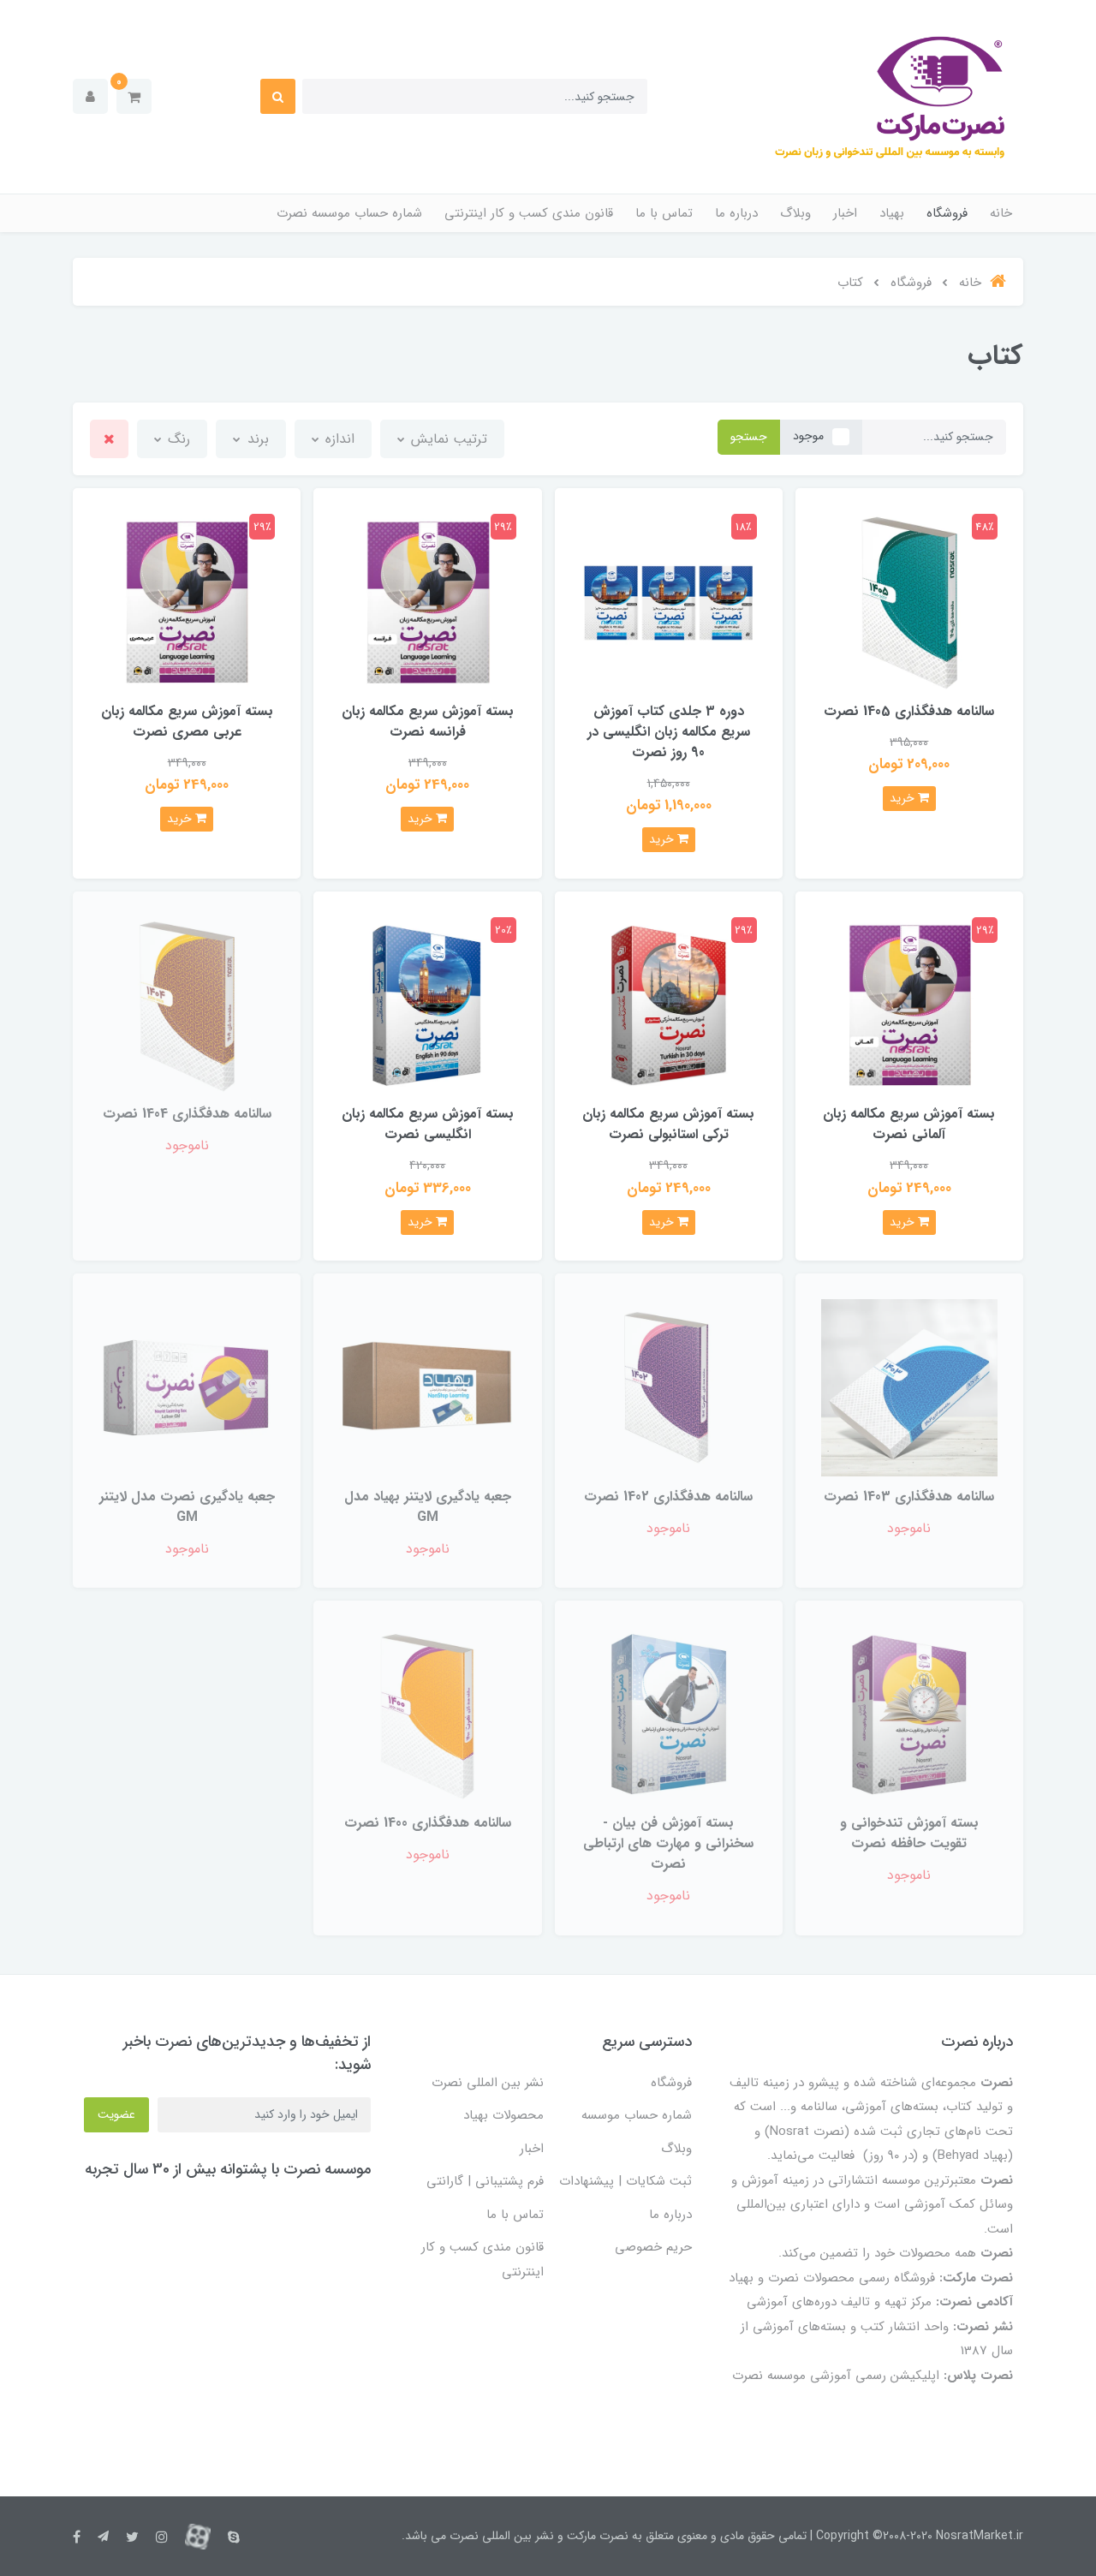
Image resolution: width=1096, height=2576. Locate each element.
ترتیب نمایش (447, 439)
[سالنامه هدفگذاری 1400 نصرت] (427, 1714)
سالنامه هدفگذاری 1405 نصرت (909, 711)
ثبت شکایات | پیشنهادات (625, 2181)
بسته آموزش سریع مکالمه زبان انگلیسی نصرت (428, 1124)
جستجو (749, 437)
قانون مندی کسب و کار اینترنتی (529, 213)
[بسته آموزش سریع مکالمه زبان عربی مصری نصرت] (187, 602)
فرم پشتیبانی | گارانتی (485, 2181)
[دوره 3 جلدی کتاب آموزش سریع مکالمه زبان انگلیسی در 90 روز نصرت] (669, 602)
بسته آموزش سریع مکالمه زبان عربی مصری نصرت (187, 722)
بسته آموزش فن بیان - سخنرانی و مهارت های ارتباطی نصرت (668, 1843)
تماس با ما (664, 213)
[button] (134, 96)
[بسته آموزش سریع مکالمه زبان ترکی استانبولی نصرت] (669, 1005)
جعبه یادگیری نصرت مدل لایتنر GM (187, 1507)
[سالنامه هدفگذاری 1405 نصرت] (909, 602)
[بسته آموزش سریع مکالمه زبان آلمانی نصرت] (909, 1005)
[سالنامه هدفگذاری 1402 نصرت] (669, 1387)
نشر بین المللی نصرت (488, 2083)
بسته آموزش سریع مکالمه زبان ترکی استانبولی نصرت (668, 1124)
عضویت (116, 2114)
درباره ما (736, 213)
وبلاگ (795, 213)
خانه (1001, 213)
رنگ (177, 439)
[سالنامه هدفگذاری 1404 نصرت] (187, 1005)
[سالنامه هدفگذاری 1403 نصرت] (909, 1387)
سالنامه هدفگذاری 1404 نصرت (187, 1114)
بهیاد (892, 213)
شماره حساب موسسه (637, 2115)
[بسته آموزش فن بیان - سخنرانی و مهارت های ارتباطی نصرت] (669, 1714)
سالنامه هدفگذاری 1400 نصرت (428, 1823)
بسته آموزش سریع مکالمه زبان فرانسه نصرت (428, 722)
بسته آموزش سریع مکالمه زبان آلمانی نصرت (909, 1124)
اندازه (338, 439)
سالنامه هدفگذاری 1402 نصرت (668, 1497)
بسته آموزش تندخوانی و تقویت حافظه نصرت (909, 1833)
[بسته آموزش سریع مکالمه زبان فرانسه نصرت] (427, 602)
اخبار (845, 213)
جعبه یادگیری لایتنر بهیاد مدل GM (428, 1507)
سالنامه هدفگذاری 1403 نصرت (909, 1497)
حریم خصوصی (653, 2247)
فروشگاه (947, 213)
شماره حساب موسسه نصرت (349, 213)
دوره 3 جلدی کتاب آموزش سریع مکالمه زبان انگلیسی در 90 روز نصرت (669, 732)
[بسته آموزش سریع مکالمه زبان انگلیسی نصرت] (427, 1005)
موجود (808, 436)
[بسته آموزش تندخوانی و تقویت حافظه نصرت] (909, 1714)
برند (256, 439)
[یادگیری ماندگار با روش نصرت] (427, 1387)
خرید (904, 798)
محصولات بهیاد (503, 2115)
